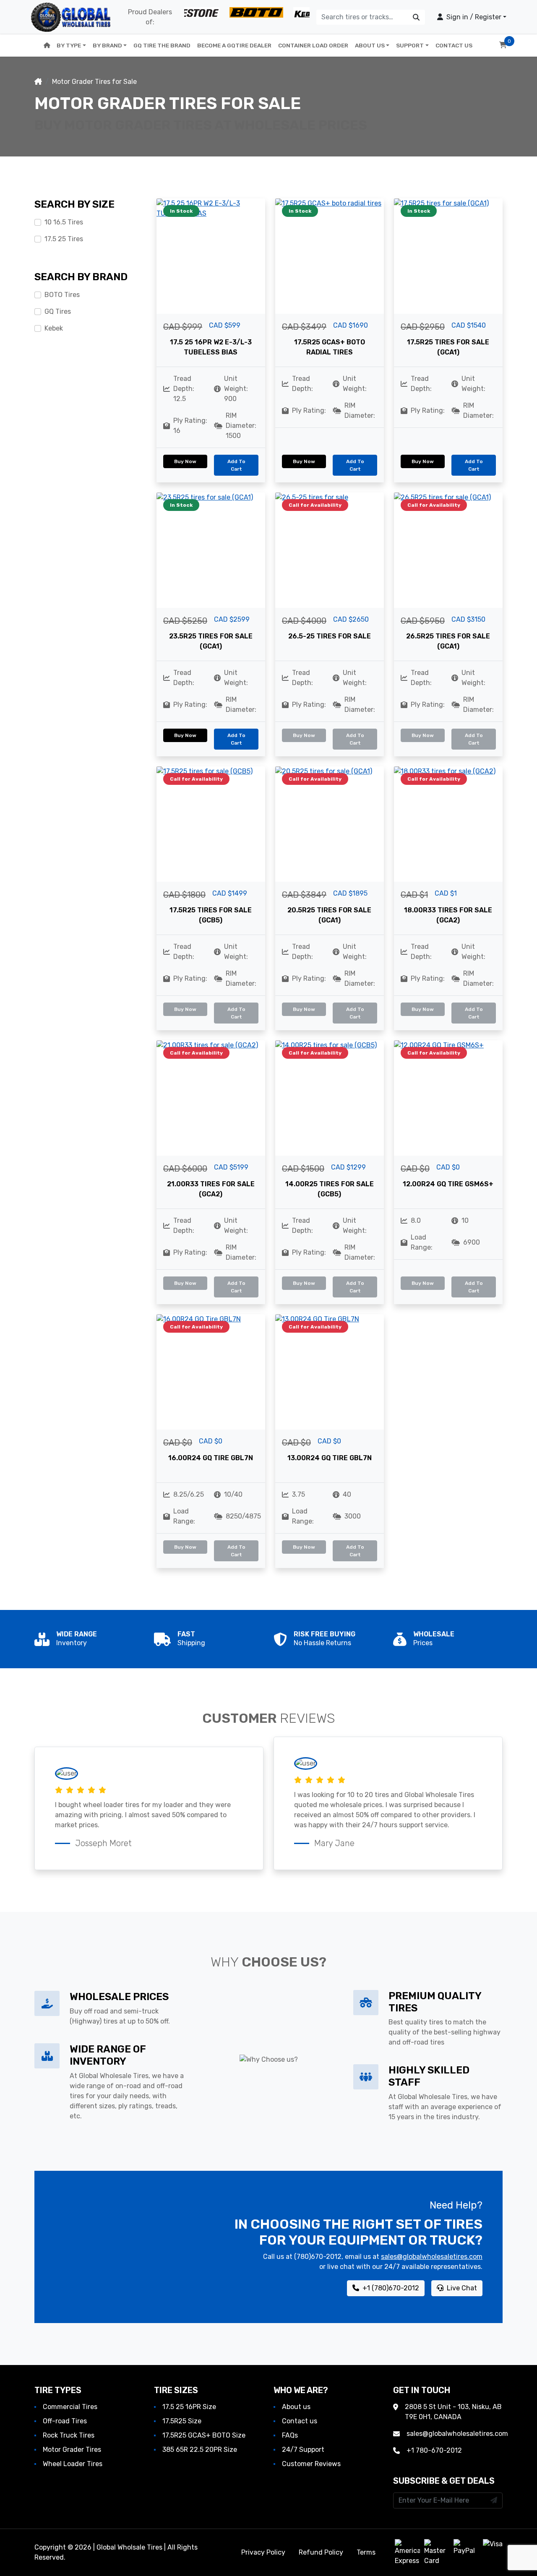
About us (296, 2407)
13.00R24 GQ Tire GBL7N (330, 1458)
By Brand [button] (107, 45)
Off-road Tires (65, 2421)
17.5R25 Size (182, 2421)
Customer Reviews (311, 2464)
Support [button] (410, 45)
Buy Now (185, 461)
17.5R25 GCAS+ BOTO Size (204, 2435)
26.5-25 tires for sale (330, 636)
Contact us (300, 2421)
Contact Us (454, 45)
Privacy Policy (263, 2552)
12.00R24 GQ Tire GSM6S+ (448, 1184)
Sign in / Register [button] (473, 17)
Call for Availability (315, 505)
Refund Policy (321, 2552)
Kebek (54, 328)
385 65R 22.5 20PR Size (200, 2450)
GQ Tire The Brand (162, 45)
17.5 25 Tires (64, 239)
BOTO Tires (62, 295)
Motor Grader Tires (72, 2450)
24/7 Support (303, 2450)
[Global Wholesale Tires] (71, 17)
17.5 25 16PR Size (189, 2407)
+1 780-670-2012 (434, 2450)
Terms (366, 2552)
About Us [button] (370, 45)
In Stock (181, 211)
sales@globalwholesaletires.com (432, 2257)
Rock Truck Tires (69, 2435)
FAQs (290, 2435)
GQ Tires (58, 311)
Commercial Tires (70, 2407)
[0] (503, 45)
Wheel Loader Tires (73, 2464)
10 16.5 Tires (64, 222)
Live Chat (461, 2288)
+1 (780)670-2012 (390, 2288)
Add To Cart (236, 465)
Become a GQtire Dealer (234, 45)
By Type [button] (69, 45)
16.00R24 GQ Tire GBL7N (211, 1458)
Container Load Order (313, 45)
